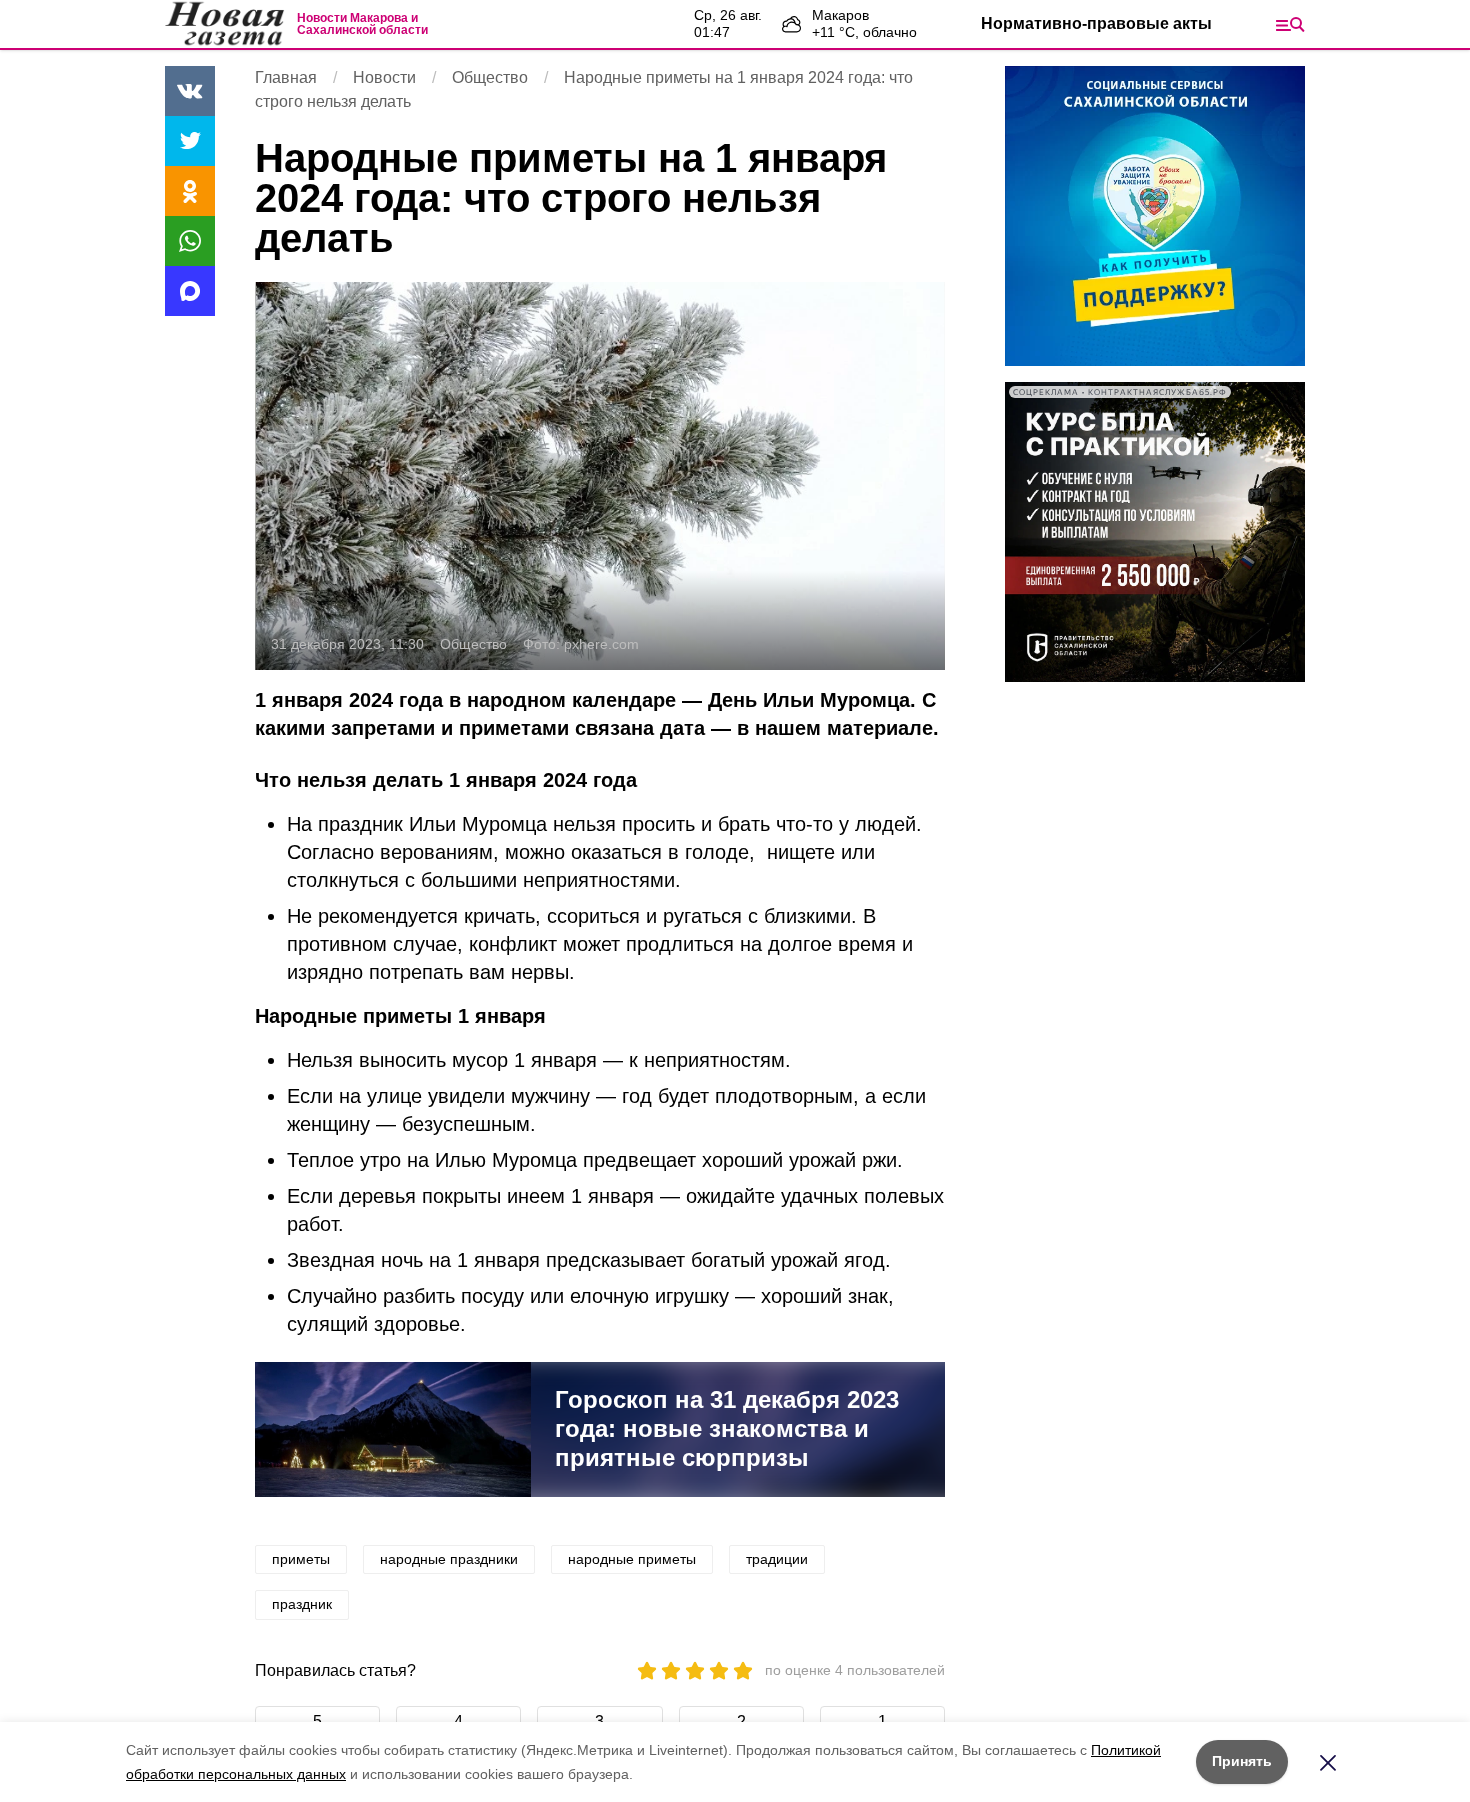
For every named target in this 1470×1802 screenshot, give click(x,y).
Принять (1242, 1761)
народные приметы (632, 1559)
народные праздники (449, 1559)
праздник (302, 1604)
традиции (777, 1559)
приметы (301, 1559)
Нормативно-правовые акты (1096, 23)
